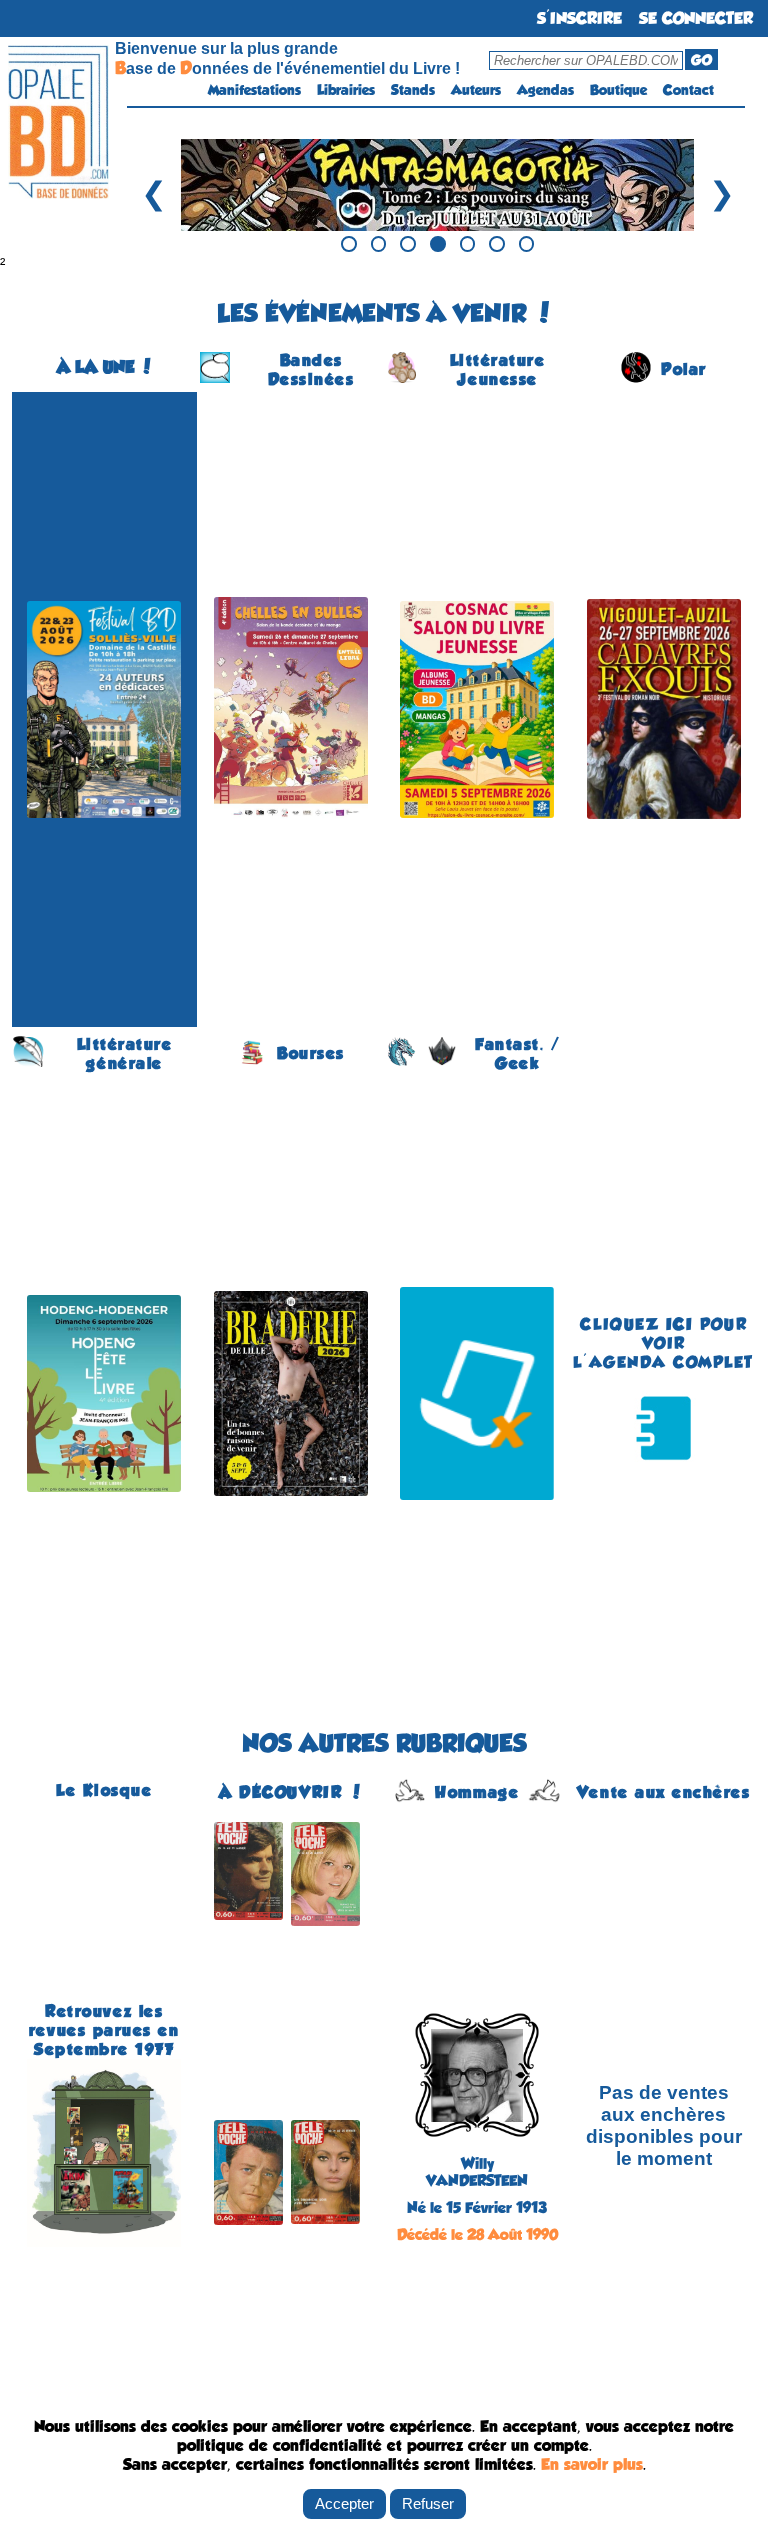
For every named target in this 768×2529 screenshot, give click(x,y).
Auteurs (476, 90)
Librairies (346, 90)
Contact (688, 90)
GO (701, 60)
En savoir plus (592, 2464)
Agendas (545, 90)
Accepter (344, 2503)
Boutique (618, 90)
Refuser (428, 2503)
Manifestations (254, 90)
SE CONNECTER (696, 18)
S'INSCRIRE (579, 18)
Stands (413, 90)
